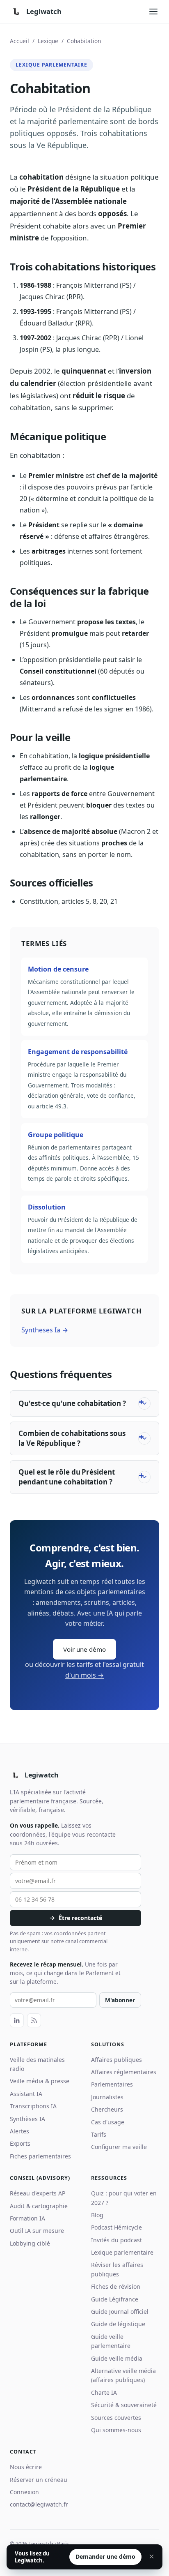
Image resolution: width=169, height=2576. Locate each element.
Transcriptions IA (33, 2106)
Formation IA (27, 2218)
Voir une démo (84, 1649)
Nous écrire (26, 2467)
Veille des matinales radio (37, 2064)
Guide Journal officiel (120, 2312)
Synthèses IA (27, 2119)
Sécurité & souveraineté (124, 2405)
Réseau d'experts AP (38, 2193)
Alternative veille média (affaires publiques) (123, 2375)
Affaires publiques (116, 2060)
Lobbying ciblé (30, 2243)
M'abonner (120, 2000)
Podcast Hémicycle (116, 2227)
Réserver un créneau (39, 2480)
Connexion (24, 2492)
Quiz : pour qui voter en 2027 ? (124, 2198)
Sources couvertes (116, 2418)
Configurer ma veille (119, 2147)
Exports (20, 2143)
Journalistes (107, 2097)
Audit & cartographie (39, 2206)
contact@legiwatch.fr (39, 2504)
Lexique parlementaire (122, 2252)
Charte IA (104, 2392)
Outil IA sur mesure (37, 2231)
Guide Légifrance (115, 2299)
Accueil (19, 41)
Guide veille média (117, 2358)
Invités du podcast (116, 2240)
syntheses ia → (45, 1330)
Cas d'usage (108, 2122)
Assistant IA (26, 2094)
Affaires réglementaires (124, 2072)
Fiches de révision (116, 2286)
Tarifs (99, 2134)
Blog (97, 2215)
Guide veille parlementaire (111, 2341)
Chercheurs (107, 2109)
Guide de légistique (118, 2324)
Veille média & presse (40, 2081)
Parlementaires (112, 2084)
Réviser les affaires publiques (117, 2269)
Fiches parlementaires (40, 2156)
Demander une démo (105, 2556)
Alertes (19, 2131)
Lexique (48, 41)
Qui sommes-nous (116, 2430)
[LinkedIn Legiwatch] (17, 2020)
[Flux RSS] (34, 2020)
